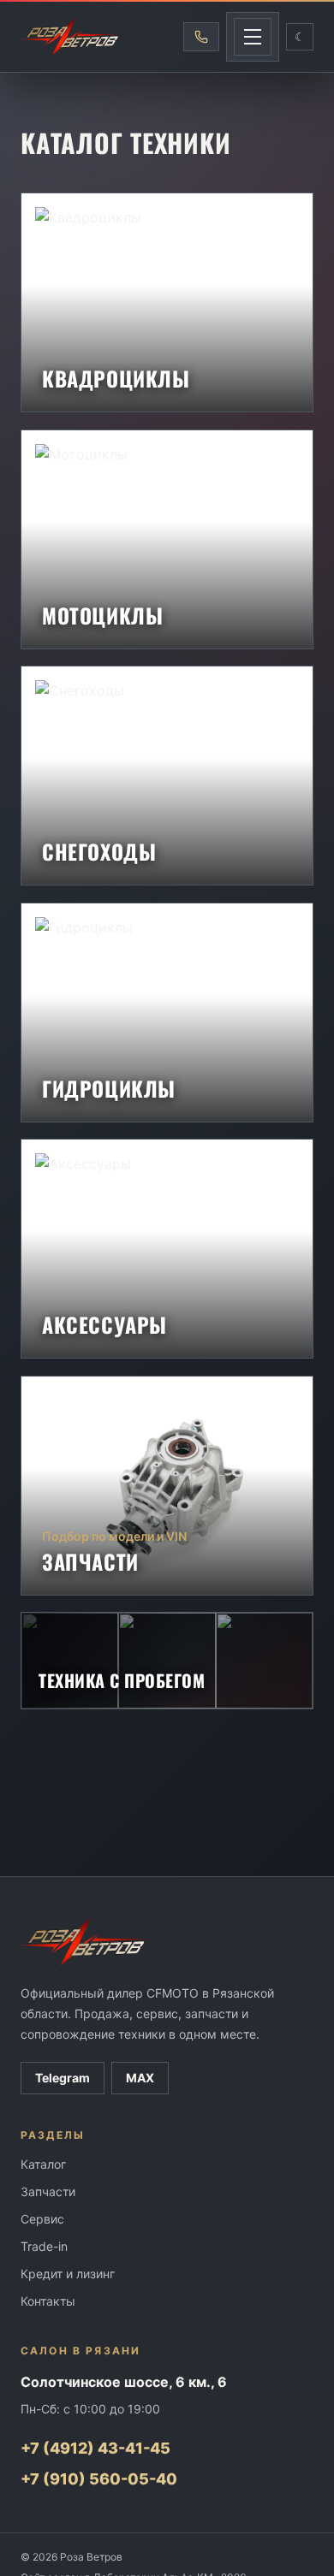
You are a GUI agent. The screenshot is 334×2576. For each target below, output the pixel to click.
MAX (140, 2078)
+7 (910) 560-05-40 (99, 2479)
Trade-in (44, 2246)
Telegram (63, 2078)
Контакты (48, 2301)
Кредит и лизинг (68, 2274)
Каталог (43, 2164)
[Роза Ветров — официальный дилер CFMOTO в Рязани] (72, 37)
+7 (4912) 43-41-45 (95, 2448)
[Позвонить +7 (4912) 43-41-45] (201, 37)
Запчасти (48, 2191)
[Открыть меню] (253, 37)
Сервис (42, 2219)
